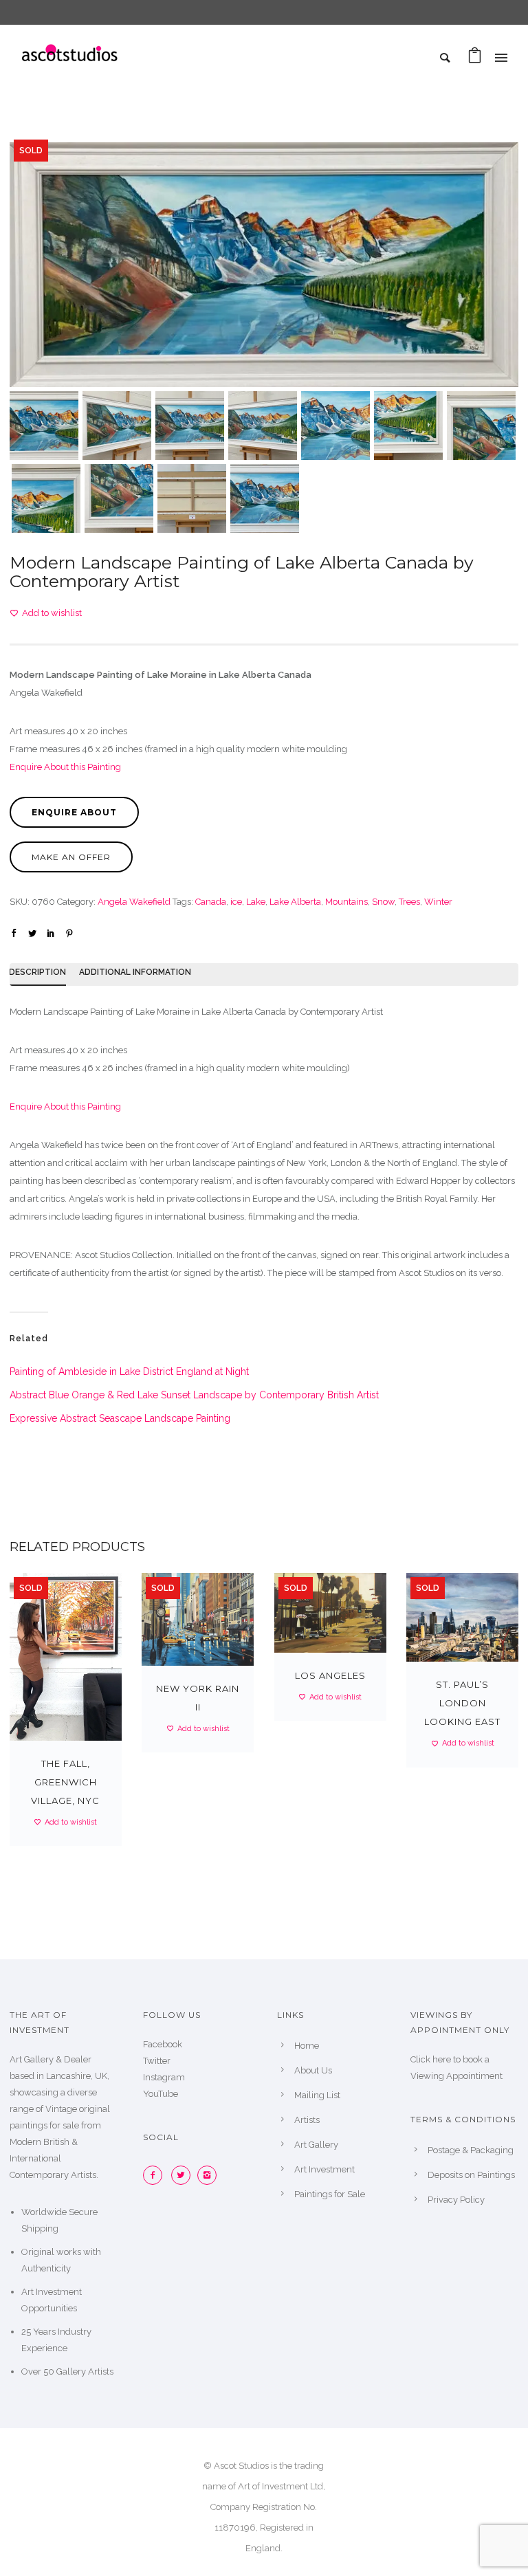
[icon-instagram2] (210, 2175)
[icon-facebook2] (156, 2175)
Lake (256, 902)
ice (236, 902)
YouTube (161, 2094)
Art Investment (324, 2169)
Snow (383, 902)
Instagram (164, 2077)
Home (307, 2046)
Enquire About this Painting (65, 767)
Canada (211, 902)
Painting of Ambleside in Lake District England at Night (129, 1372)
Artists (307, 2120)
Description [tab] (37, 972)
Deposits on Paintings (471, 2175)
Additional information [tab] (135, 972)
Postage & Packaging (471, 2150)
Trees (409, 902)
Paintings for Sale (330, 2194)
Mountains (346, 902)
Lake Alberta (295, 902)
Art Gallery (316, 2145)
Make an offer (71, 857)
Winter (438, 902)
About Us (313, 2070)
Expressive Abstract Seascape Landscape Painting (120, 1418)
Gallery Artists (85, 2371)
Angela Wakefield (134, 902)
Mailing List (317, 2095)
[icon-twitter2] (184, 2175)
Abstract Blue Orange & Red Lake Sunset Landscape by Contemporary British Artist (194, 1395)
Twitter (157, 2061)
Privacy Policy (456, 2200)
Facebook (163, 2044)
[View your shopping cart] (475, 59)
